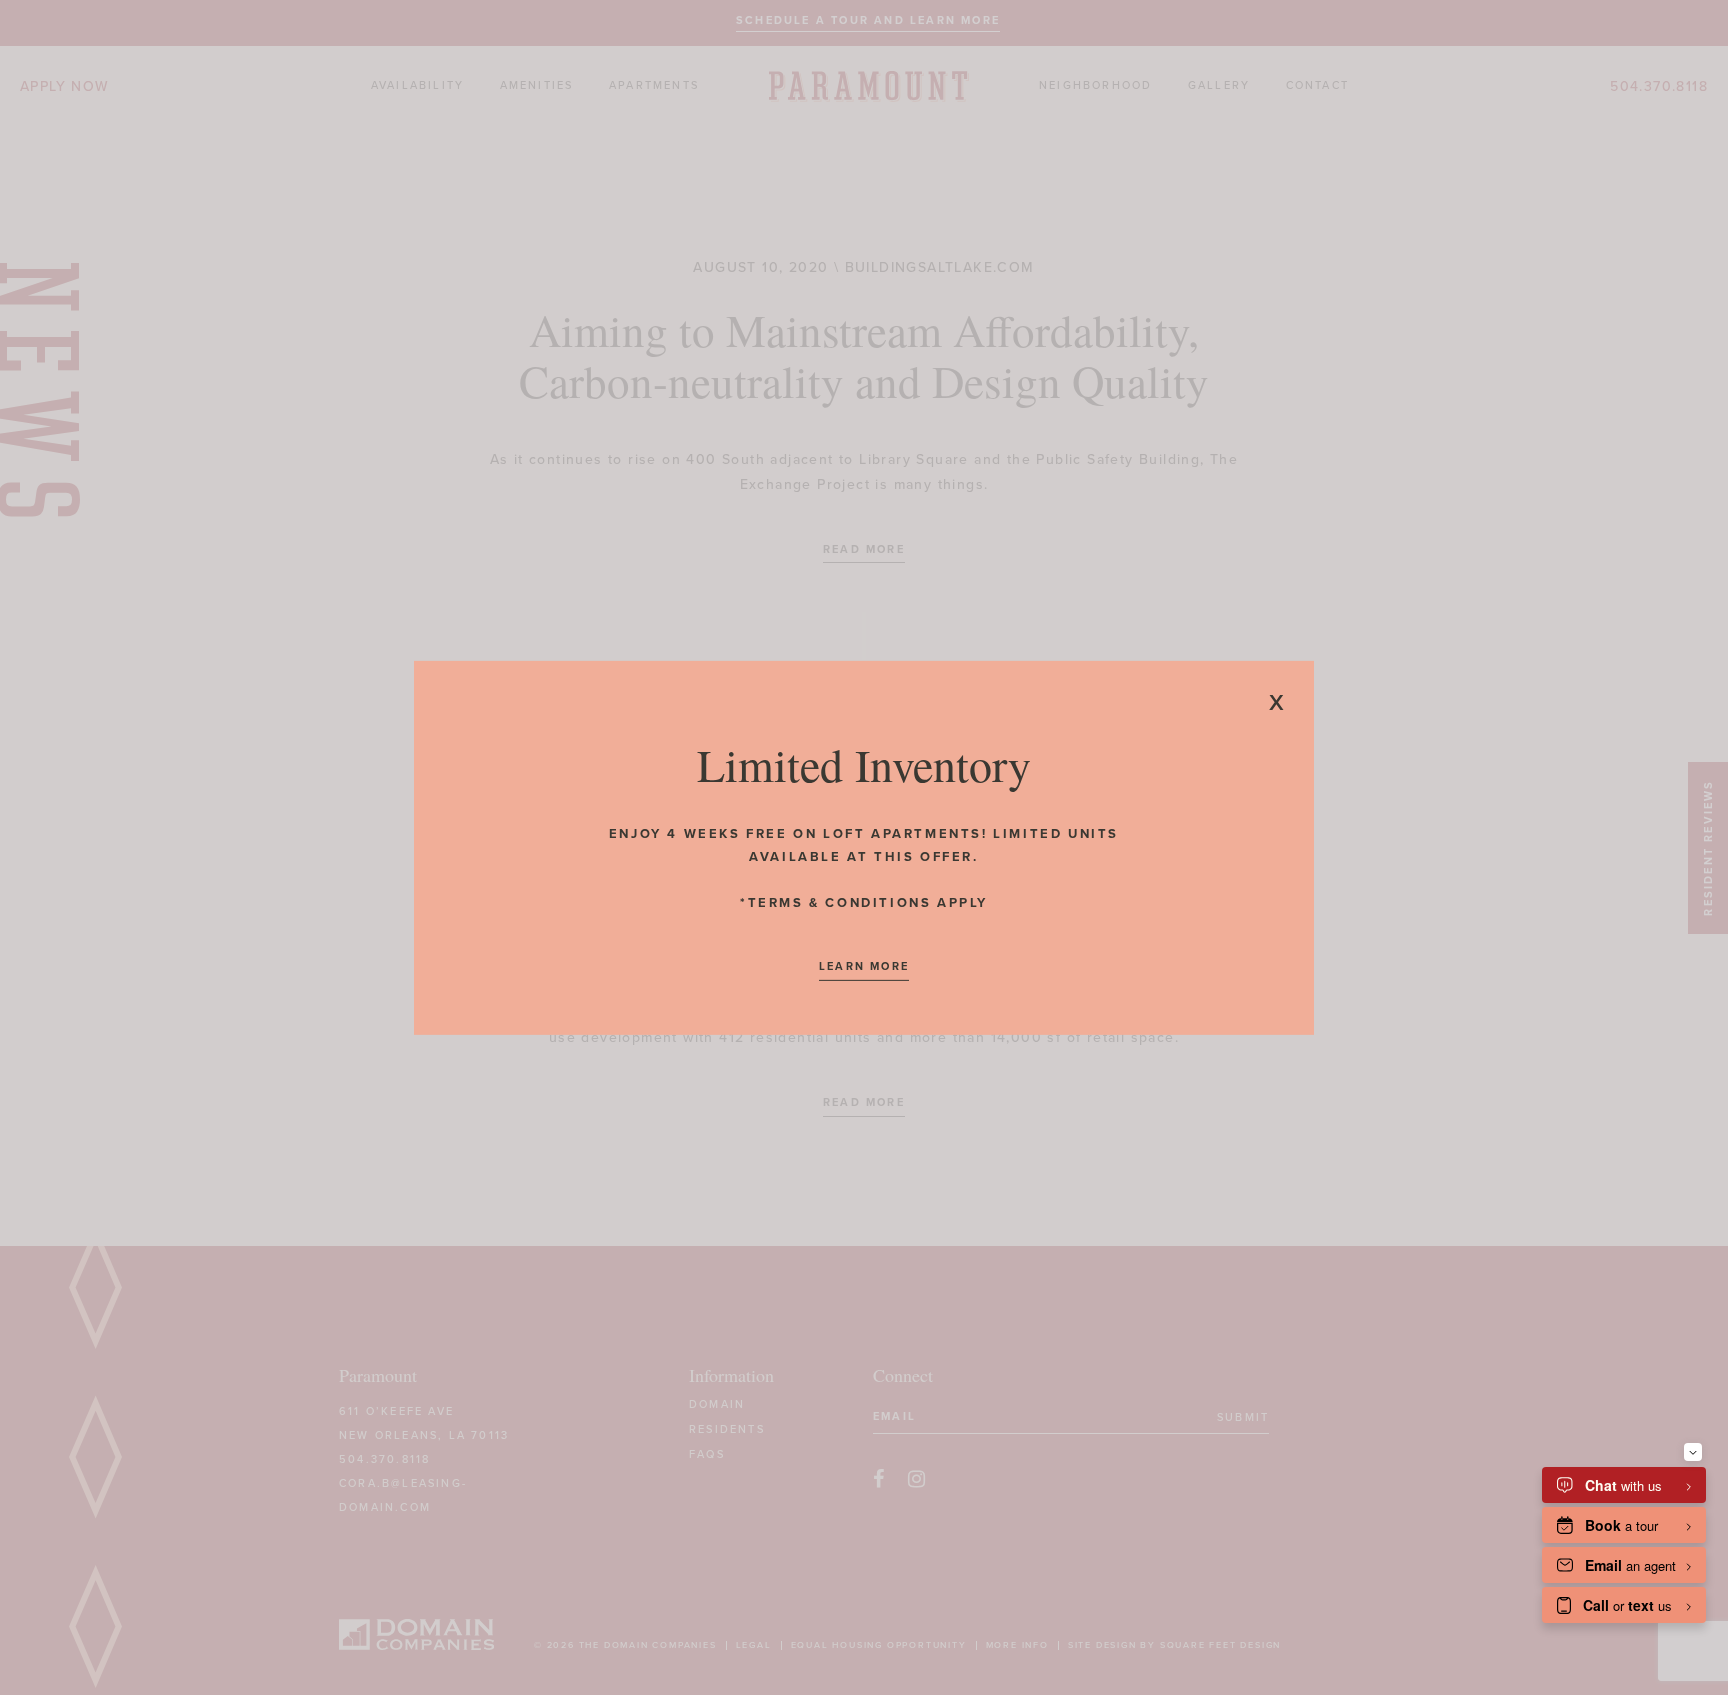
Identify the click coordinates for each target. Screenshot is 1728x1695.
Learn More (864, 966)
